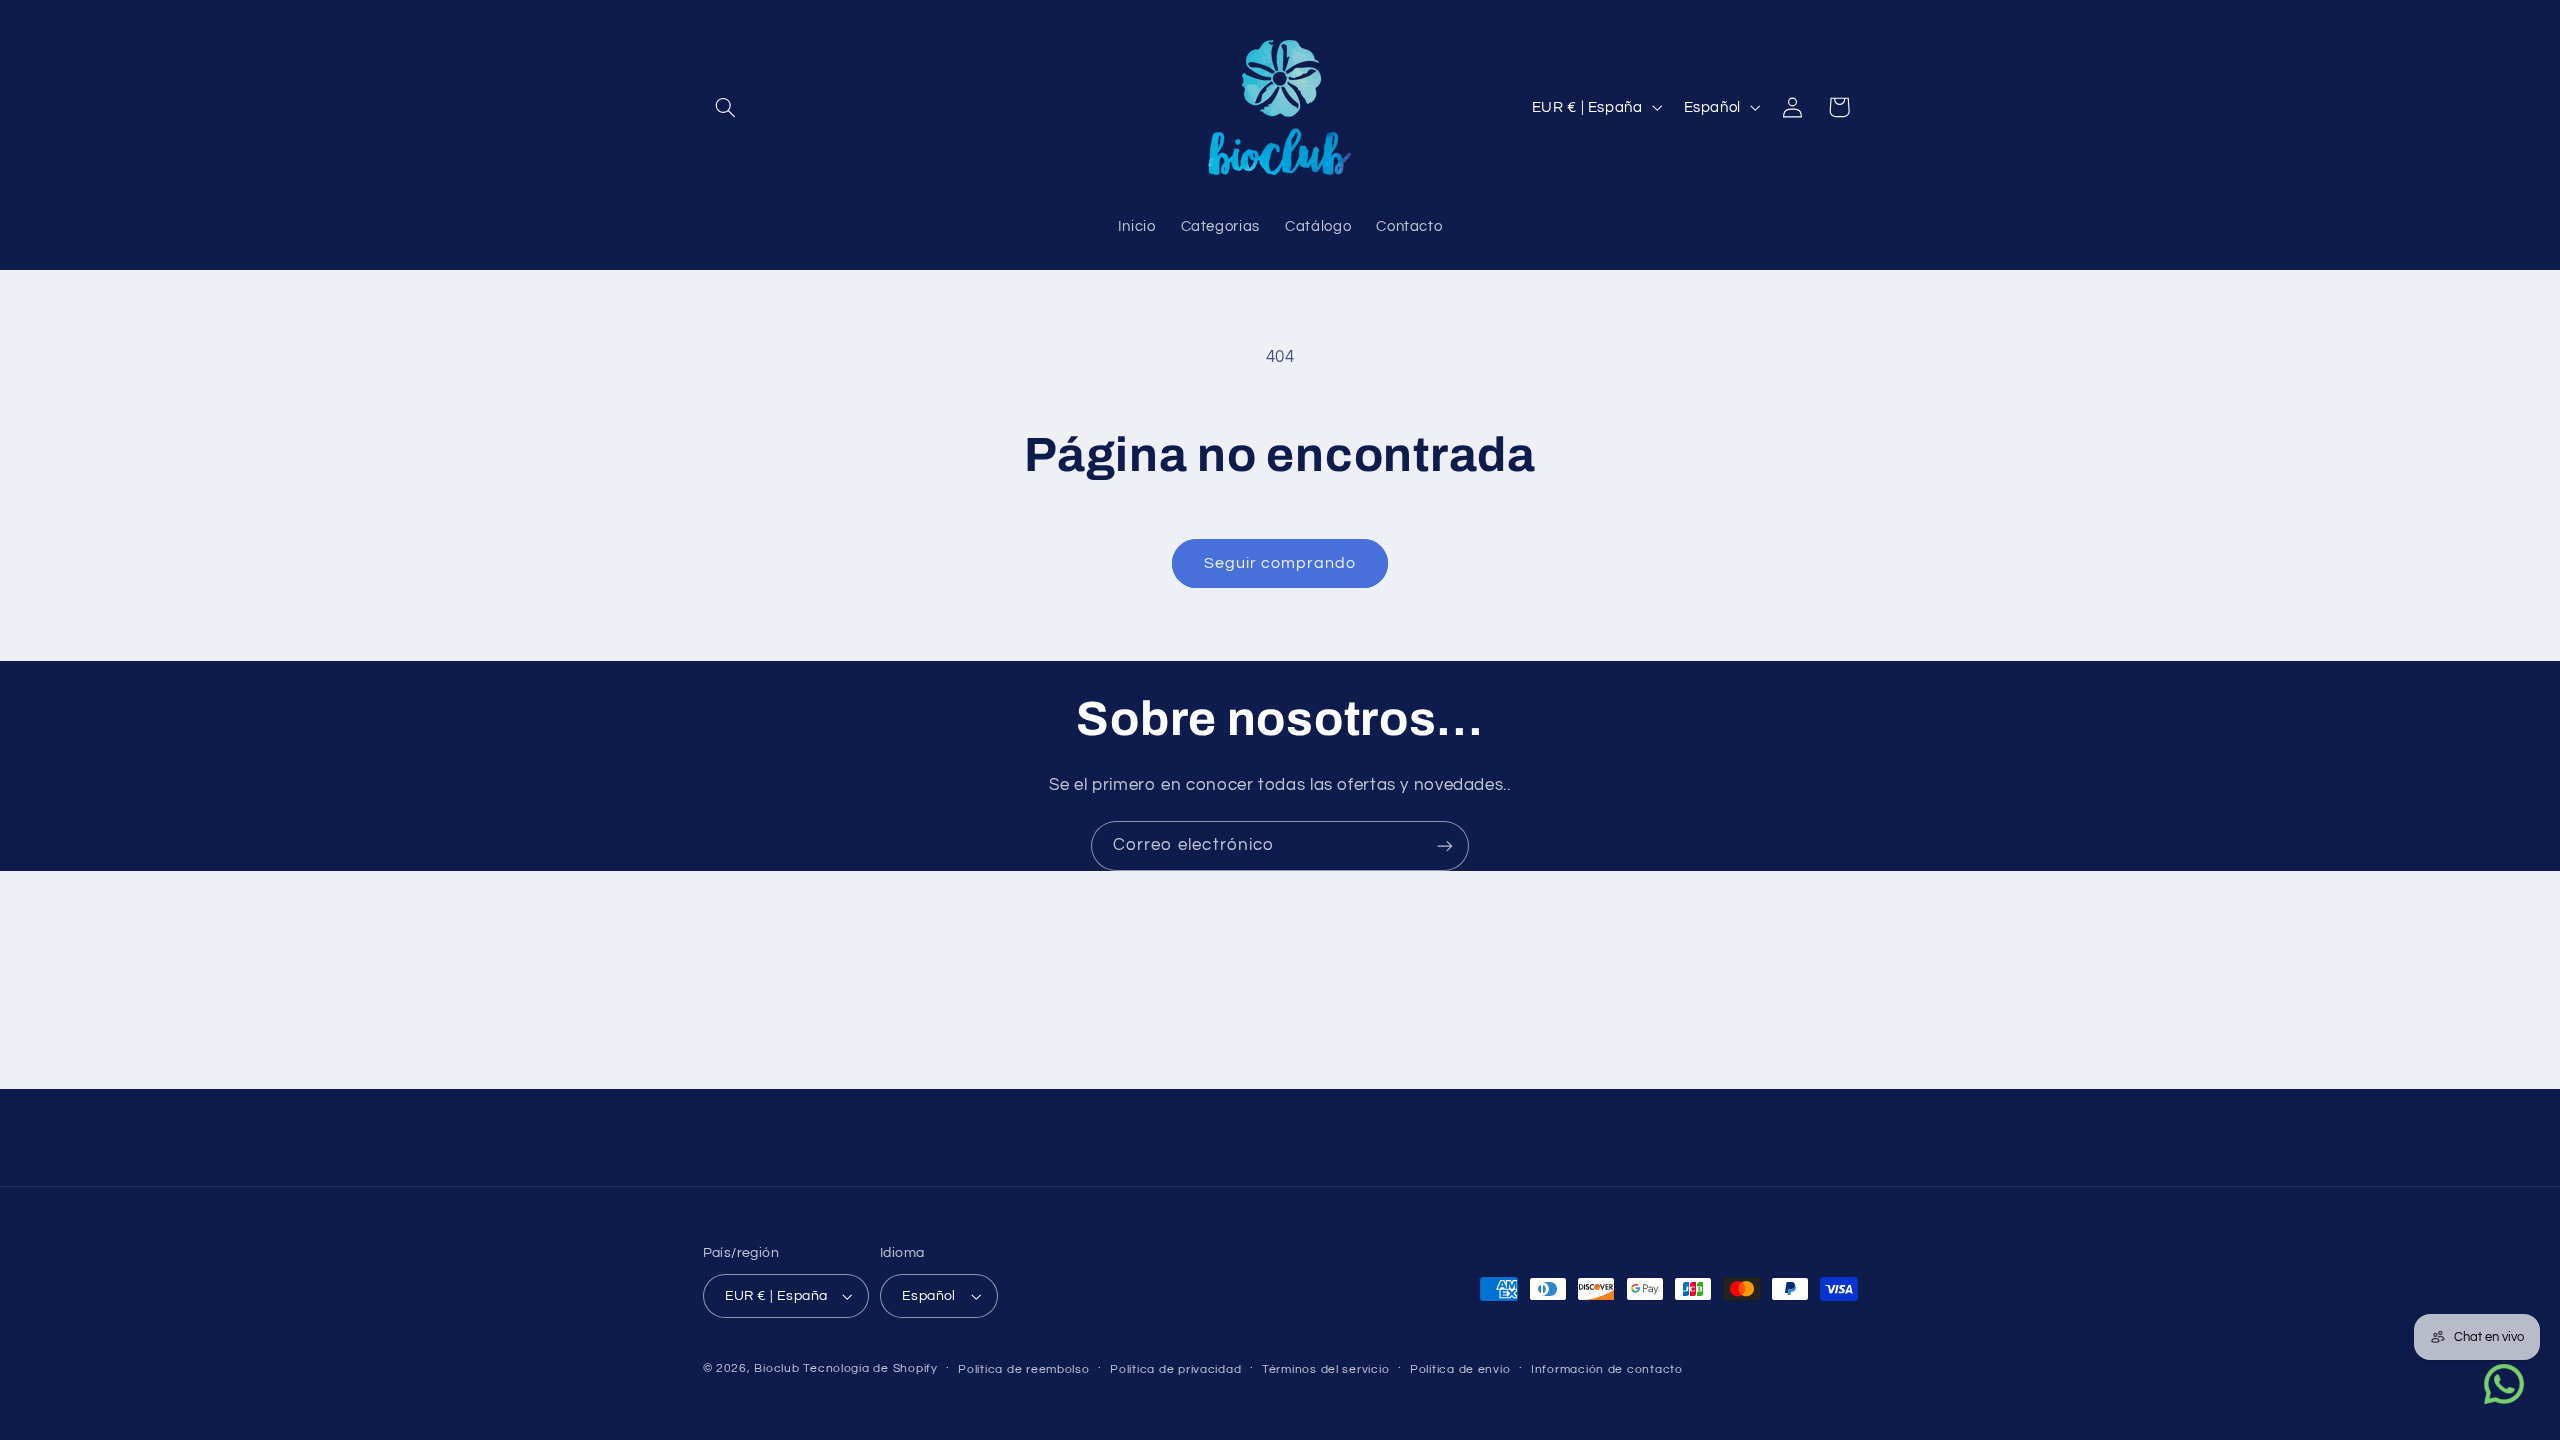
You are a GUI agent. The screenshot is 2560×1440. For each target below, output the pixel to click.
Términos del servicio (1325, 1369)
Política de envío (1460, 1369)
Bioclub (776, 1368)
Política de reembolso (1023, 1369)
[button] (726, 107)
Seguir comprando (1280, 563)
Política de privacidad (1175, 1369)
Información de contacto (1607, 1369)
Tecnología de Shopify (870, 1368)
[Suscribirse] (1445, 845)
